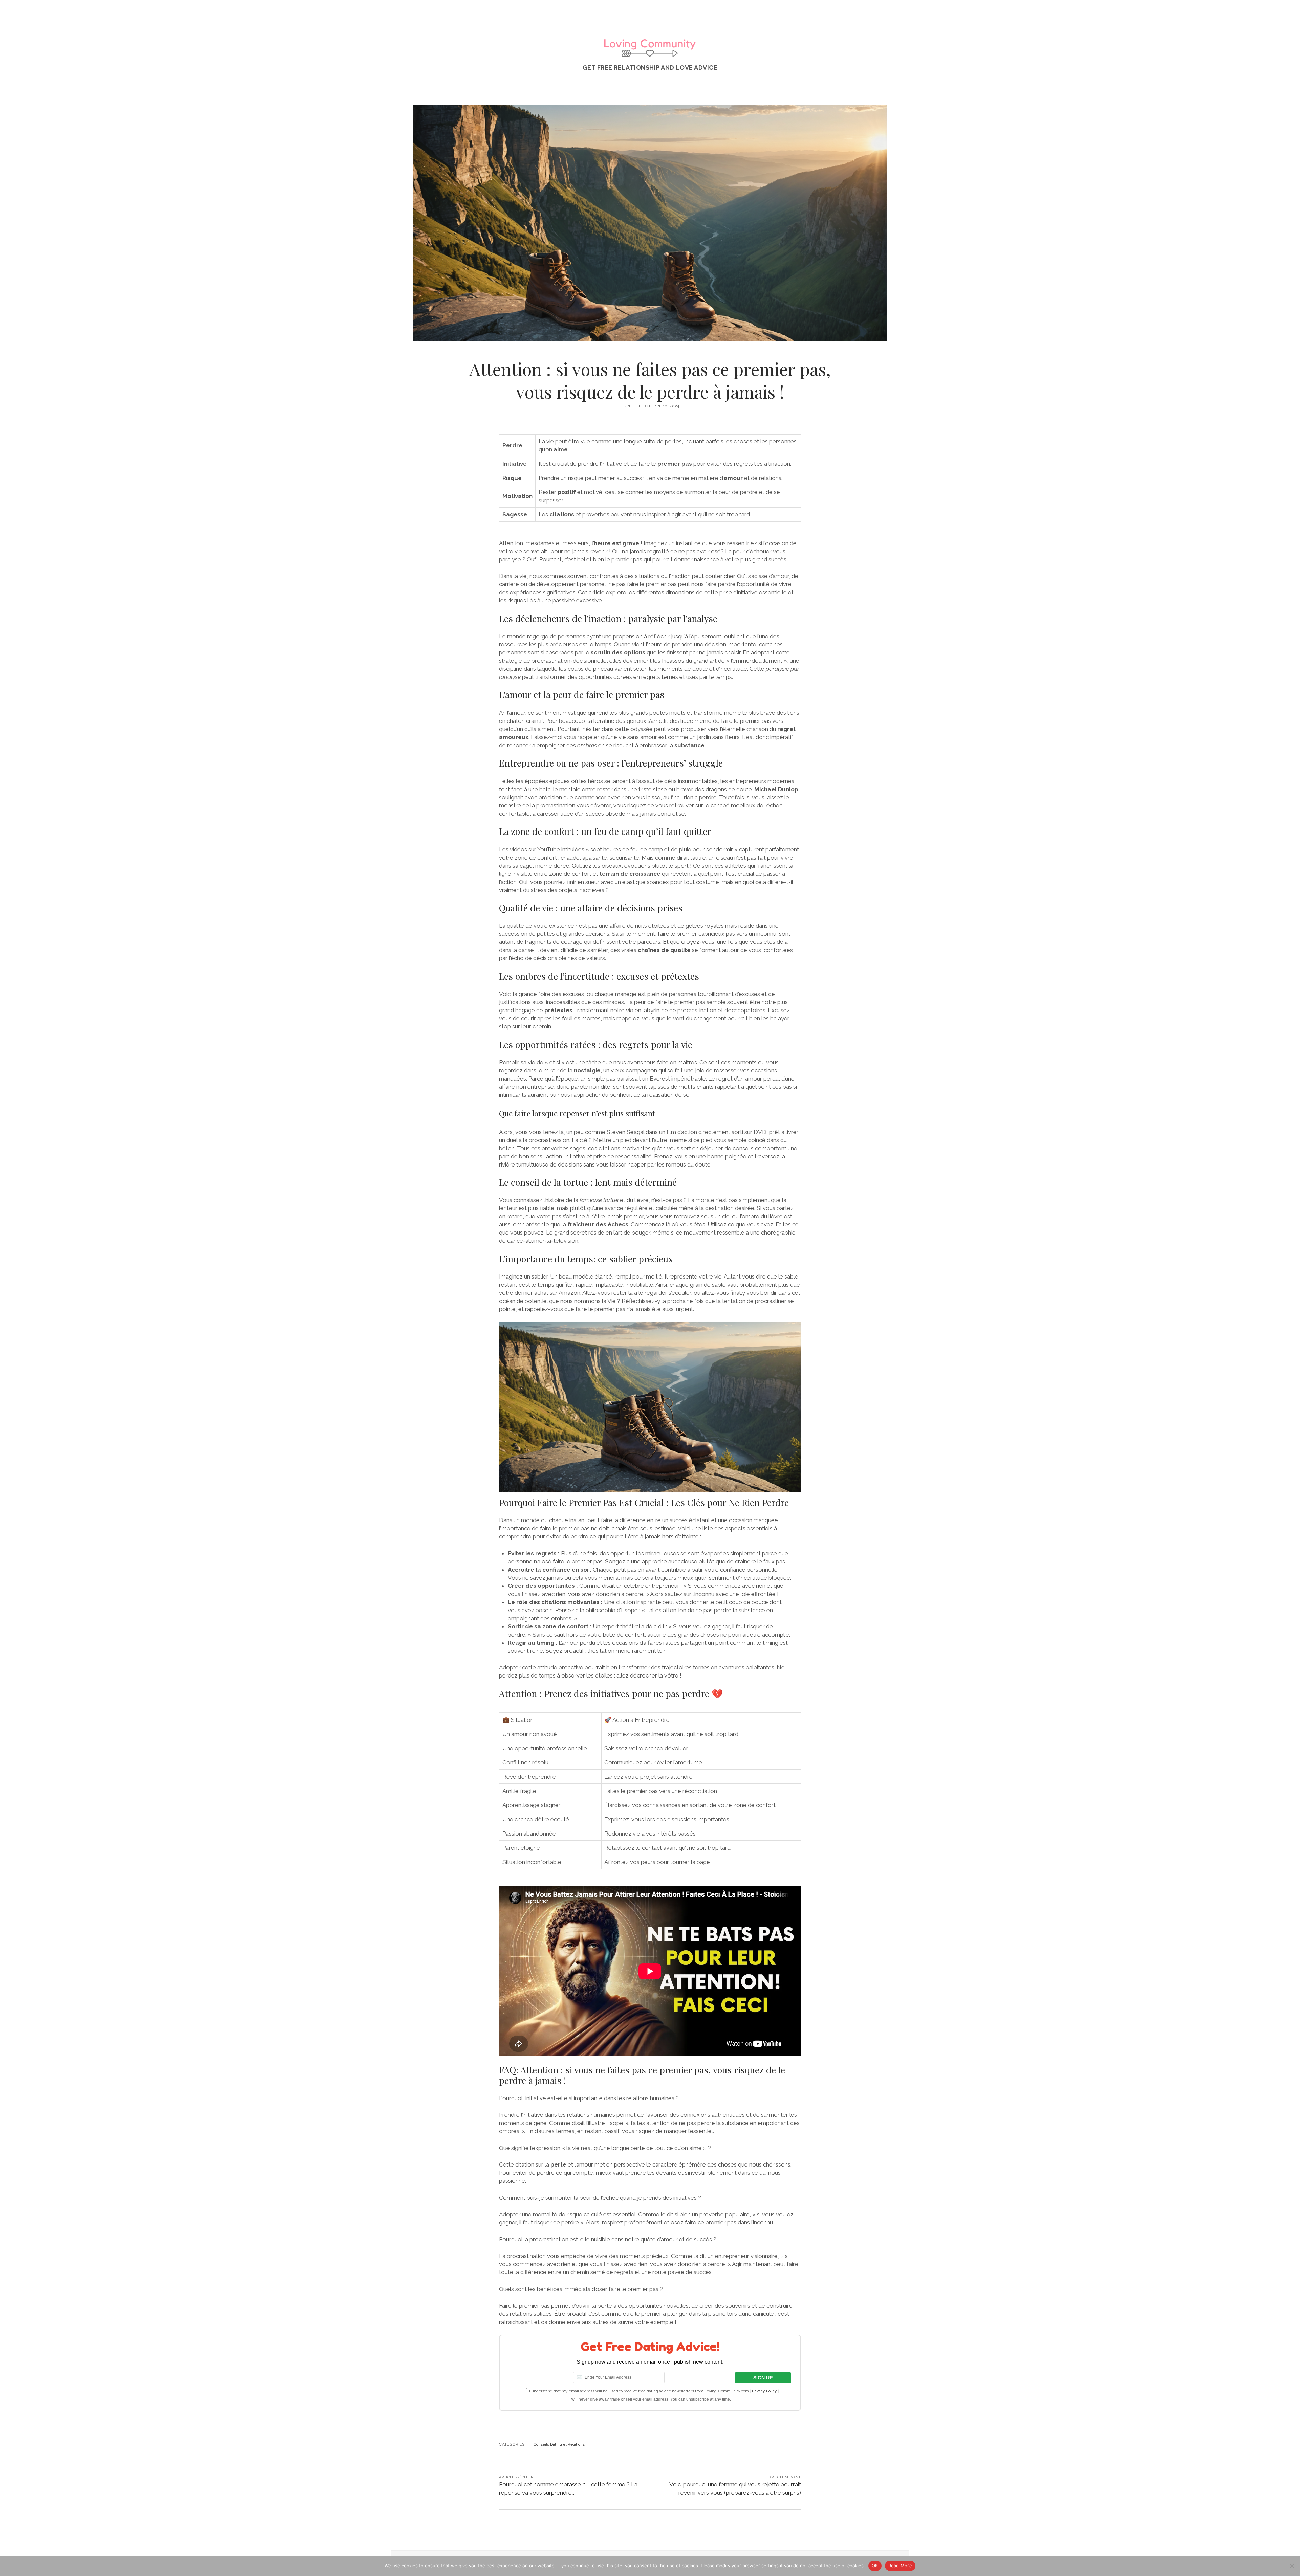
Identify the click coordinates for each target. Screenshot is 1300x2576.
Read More (900, 2566)
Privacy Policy (764, 2391)
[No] (1292, 2566)
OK (875, 2566)
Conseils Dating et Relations (559, 2444)
